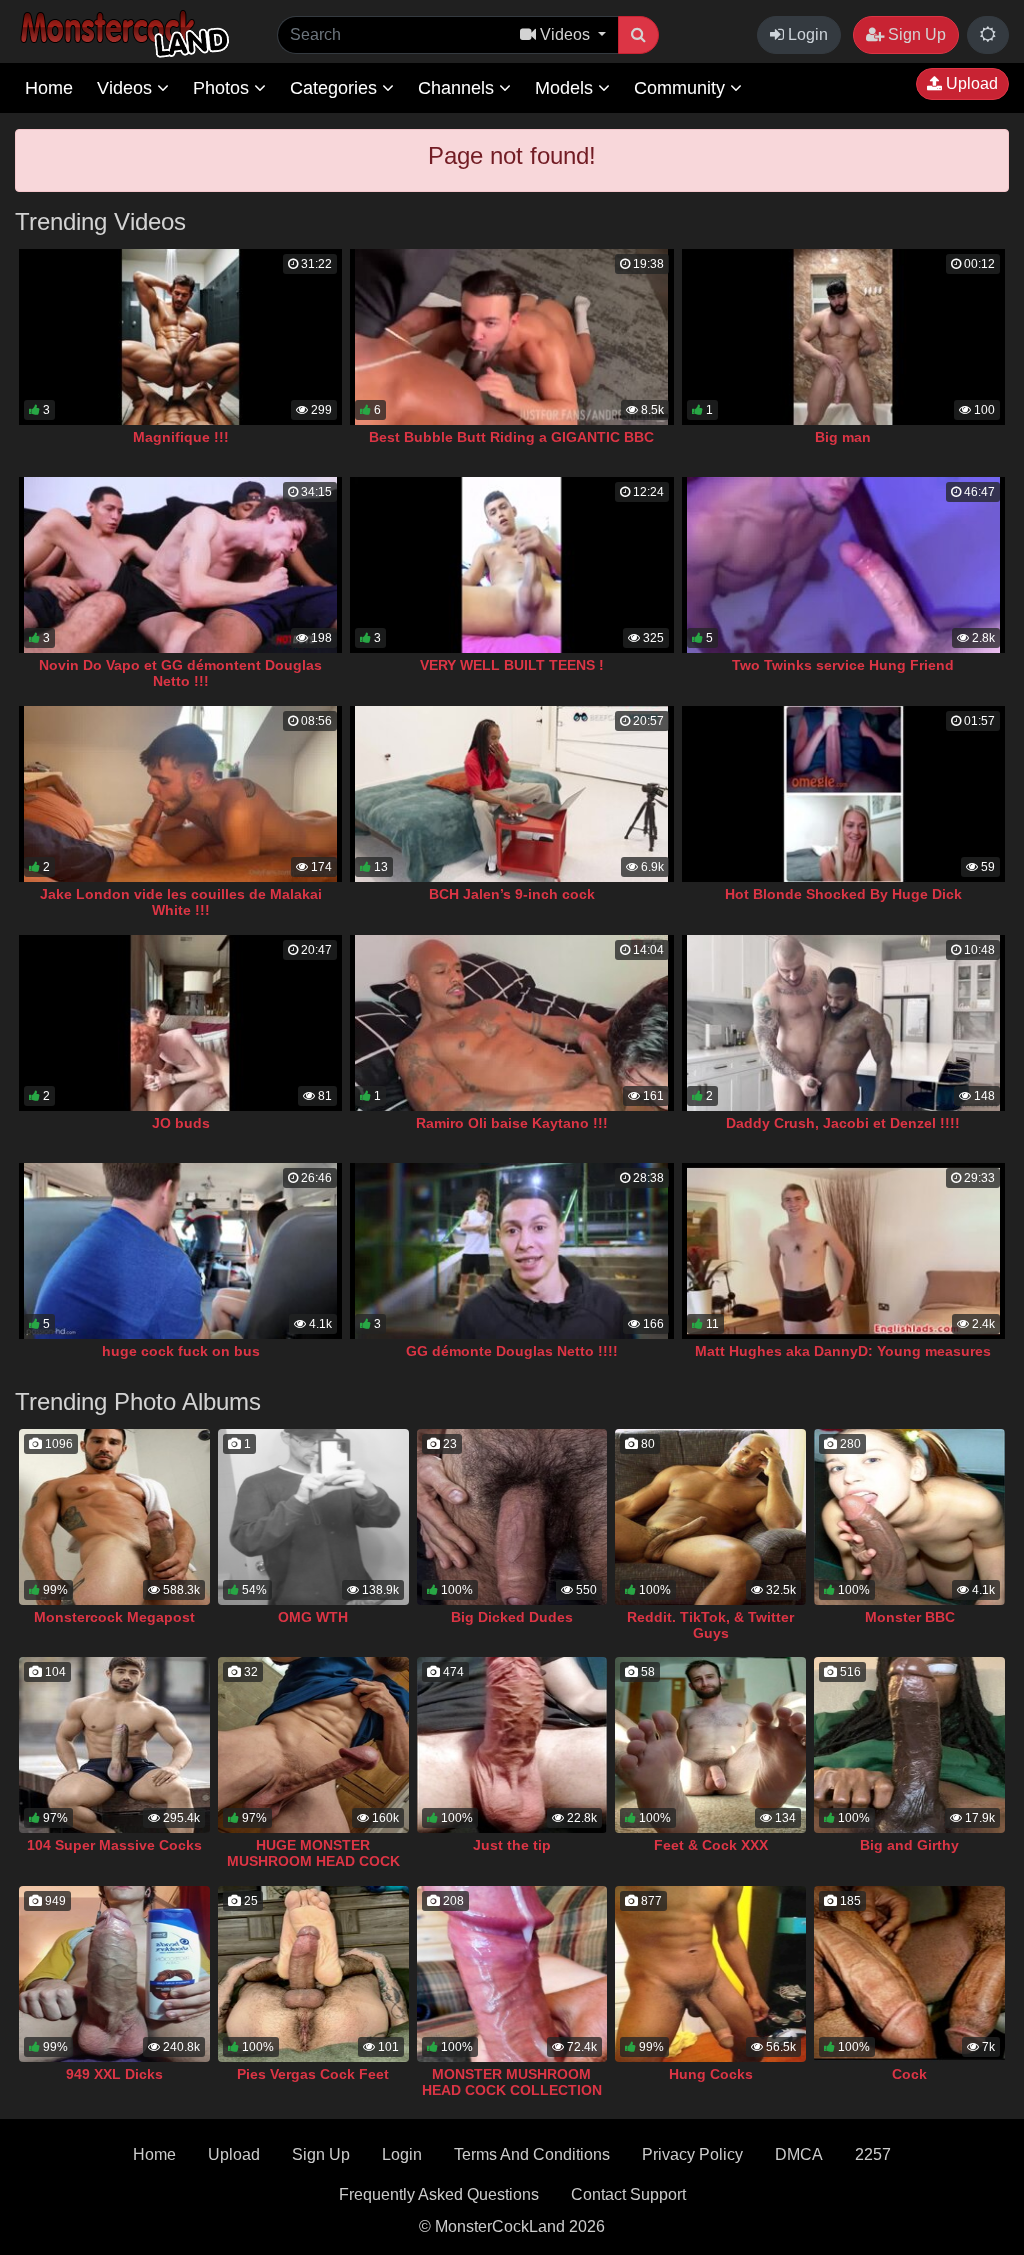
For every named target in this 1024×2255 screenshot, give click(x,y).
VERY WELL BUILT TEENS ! (512, 665)
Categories (336, 88)
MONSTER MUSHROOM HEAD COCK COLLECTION (512, 2082)
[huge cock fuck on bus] (180, 1251)
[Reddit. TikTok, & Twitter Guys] (710, 1517)
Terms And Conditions (532, 2154)
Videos (127, 88)
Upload (970, 83)
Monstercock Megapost (114, 1617)
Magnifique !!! (181, 437)
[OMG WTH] (313, 1517)
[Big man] (843, 337)
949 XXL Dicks (114, 2074)
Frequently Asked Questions (439, 2194)
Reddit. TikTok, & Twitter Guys (710, 1625)
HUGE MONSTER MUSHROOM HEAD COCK (313, 1853)
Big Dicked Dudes (512, 1617)
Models (566, 88)
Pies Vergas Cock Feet (313, 2074)
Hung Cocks (711, 2074)
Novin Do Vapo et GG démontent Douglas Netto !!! (180, 673)
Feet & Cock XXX (711, 1845)
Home (49, 88)
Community (682, 88)
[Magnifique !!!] (180, 337)
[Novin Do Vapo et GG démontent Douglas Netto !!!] (180, 565)
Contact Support (628, 2194)
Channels (458, 88)
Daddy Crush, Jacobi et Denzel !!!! (843, 1123)
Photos (223, 88)
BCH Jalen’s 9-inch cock (512, 894)
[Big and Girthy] (909, 1745)
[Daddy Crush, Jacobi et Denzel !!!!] (843, 1023)
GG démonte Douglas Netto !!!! (512, 1351)
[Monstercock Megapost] (114, 1517)
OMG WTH (313, 1617)
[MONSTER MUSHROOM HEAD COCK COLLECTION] (512, 1974)
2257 (873, 2154)
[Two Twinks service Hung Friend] (843, 565)
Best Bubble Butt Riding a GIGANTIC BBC (511, 437)
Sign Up (915, 34)
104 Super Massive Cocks (114, 1845)
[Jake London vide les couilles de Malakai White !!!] (180, 794)
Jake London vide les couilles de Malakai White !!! (181, 902)
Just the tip (512, 1845)
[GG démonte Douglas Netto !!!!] (511, 1251)
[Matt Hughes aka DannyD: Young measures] (843, 1251)
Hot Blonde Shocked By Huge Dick (843, 894)
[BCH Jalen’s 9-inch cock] (511, 794)
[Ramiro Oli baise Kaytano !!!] (511, 1023)
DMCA (799, 2154)
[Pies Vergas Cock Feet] (313, 1974)
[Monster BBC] (909, 1517)
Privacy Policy (692, 2154)
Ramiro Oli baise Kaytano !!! (512, 1123)
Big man (843, 437)
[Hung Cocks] (710, 1974)
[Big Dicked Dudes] (512, 1517)
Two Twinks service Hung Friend (843, 665)
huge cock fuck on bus (181, 1351)
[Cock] (909, 1974)
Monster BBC (910, 1617)
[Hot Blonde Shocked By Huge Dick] (843, 794)
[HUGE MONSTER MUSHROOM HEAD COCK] (313, 1745)
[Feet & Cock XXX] (710, 1745)
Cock (909, 2074)
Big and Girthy (909, 1845)
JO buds (181, 1123)
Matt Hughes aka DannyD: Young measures (843, 1351)
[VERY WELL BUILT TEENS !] (511, 565)
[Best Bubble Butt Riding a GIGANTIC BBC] (511, 337)
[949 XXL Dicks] (114, 1974)
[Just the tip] (512, 1745)
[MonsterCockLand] (122, 34)
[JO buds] (180, 1023)
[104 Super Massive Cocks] (114, 1745)
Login (806, 34)
